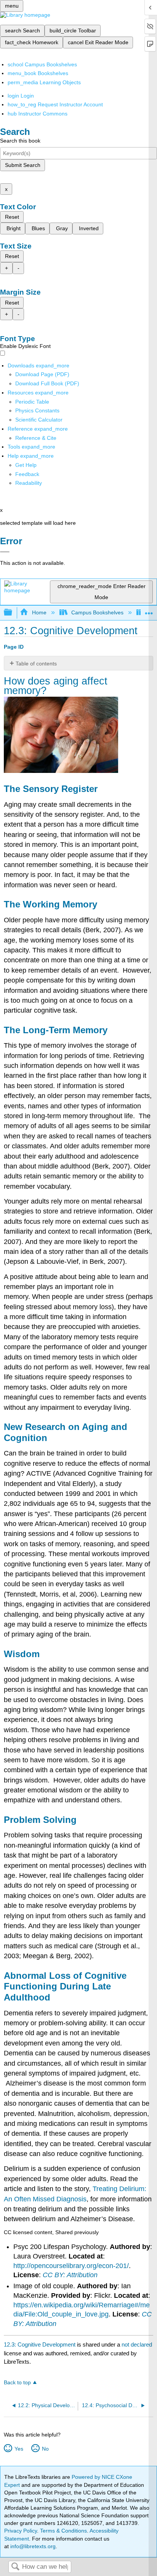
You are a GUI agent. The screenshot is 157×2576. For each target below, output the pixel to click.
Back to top (17, 2383)
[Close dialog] (5, 552)
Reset (12, 217)
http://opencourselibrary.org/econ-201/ (71, 2266)
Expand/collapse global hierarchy (13, 613)
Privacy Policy (21, 2531)
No (45, 2449)
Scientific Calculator (39, 420)
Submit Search (23, 165)
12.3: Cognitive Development (40, 2344)
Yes (19, 2449)
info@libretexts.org (32, 2546)
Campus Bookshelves (97, 612)
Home (39, 612)
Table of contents (36, 664)
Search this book (20, 141)
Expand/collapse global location (149, 610)
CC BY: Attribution (70, 2275)
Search (15, 2567)
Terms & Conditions (63, 2531)
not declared (137, 2344)
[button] (27, 474)
